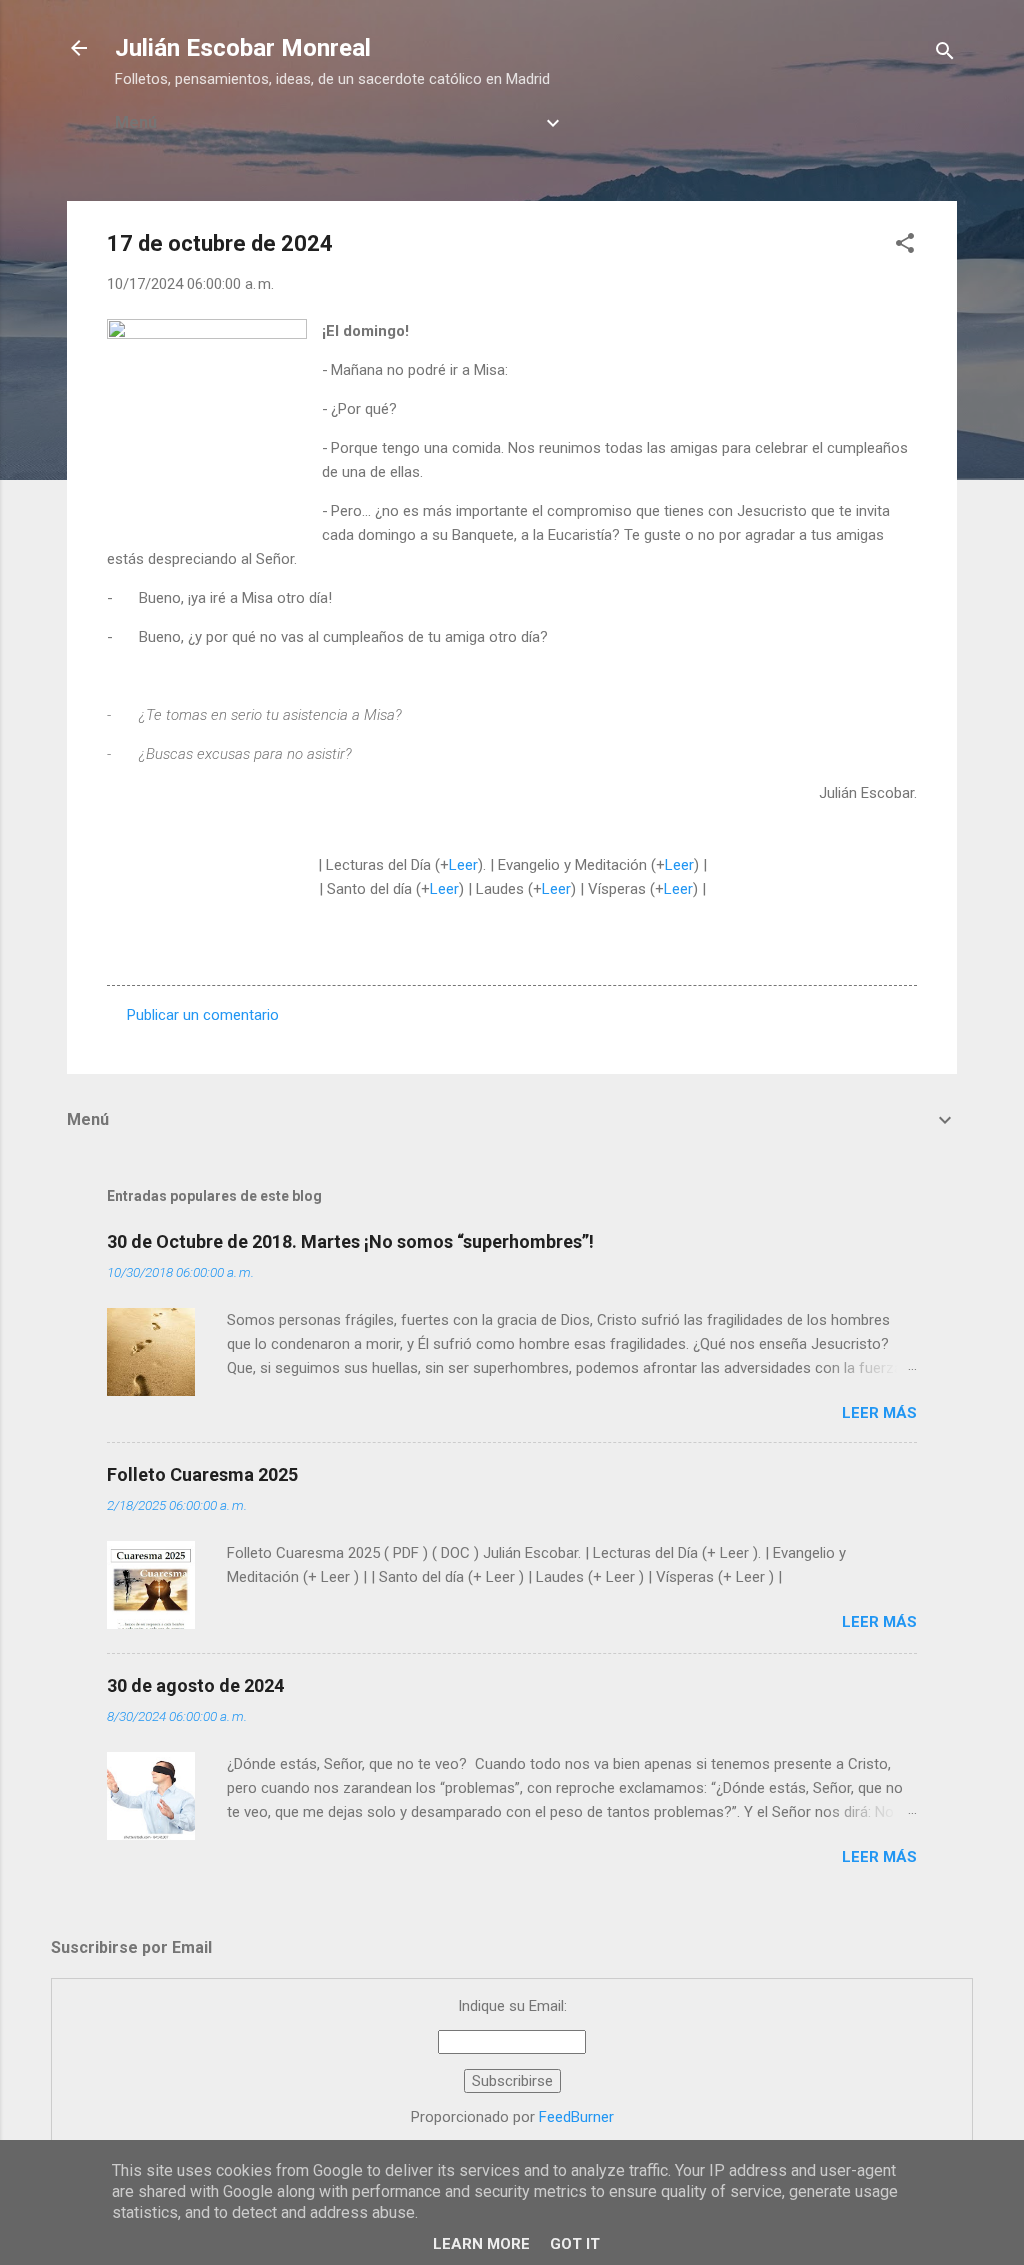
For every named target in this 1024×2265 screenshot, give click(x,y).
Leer (463, 865)
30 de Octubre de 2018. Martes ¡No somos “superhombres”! (350, 1241)
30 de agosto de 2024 (195, 1685)
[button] (905, 246)
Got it (575, 2244)
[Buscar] (945, 54)
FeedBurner (576, 2117)
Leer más (879, 1413)
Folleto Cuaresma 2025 (202, 1474)
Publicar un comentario (203, 1015)
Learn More (481, 2244)
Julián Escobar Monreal (243, 48)
